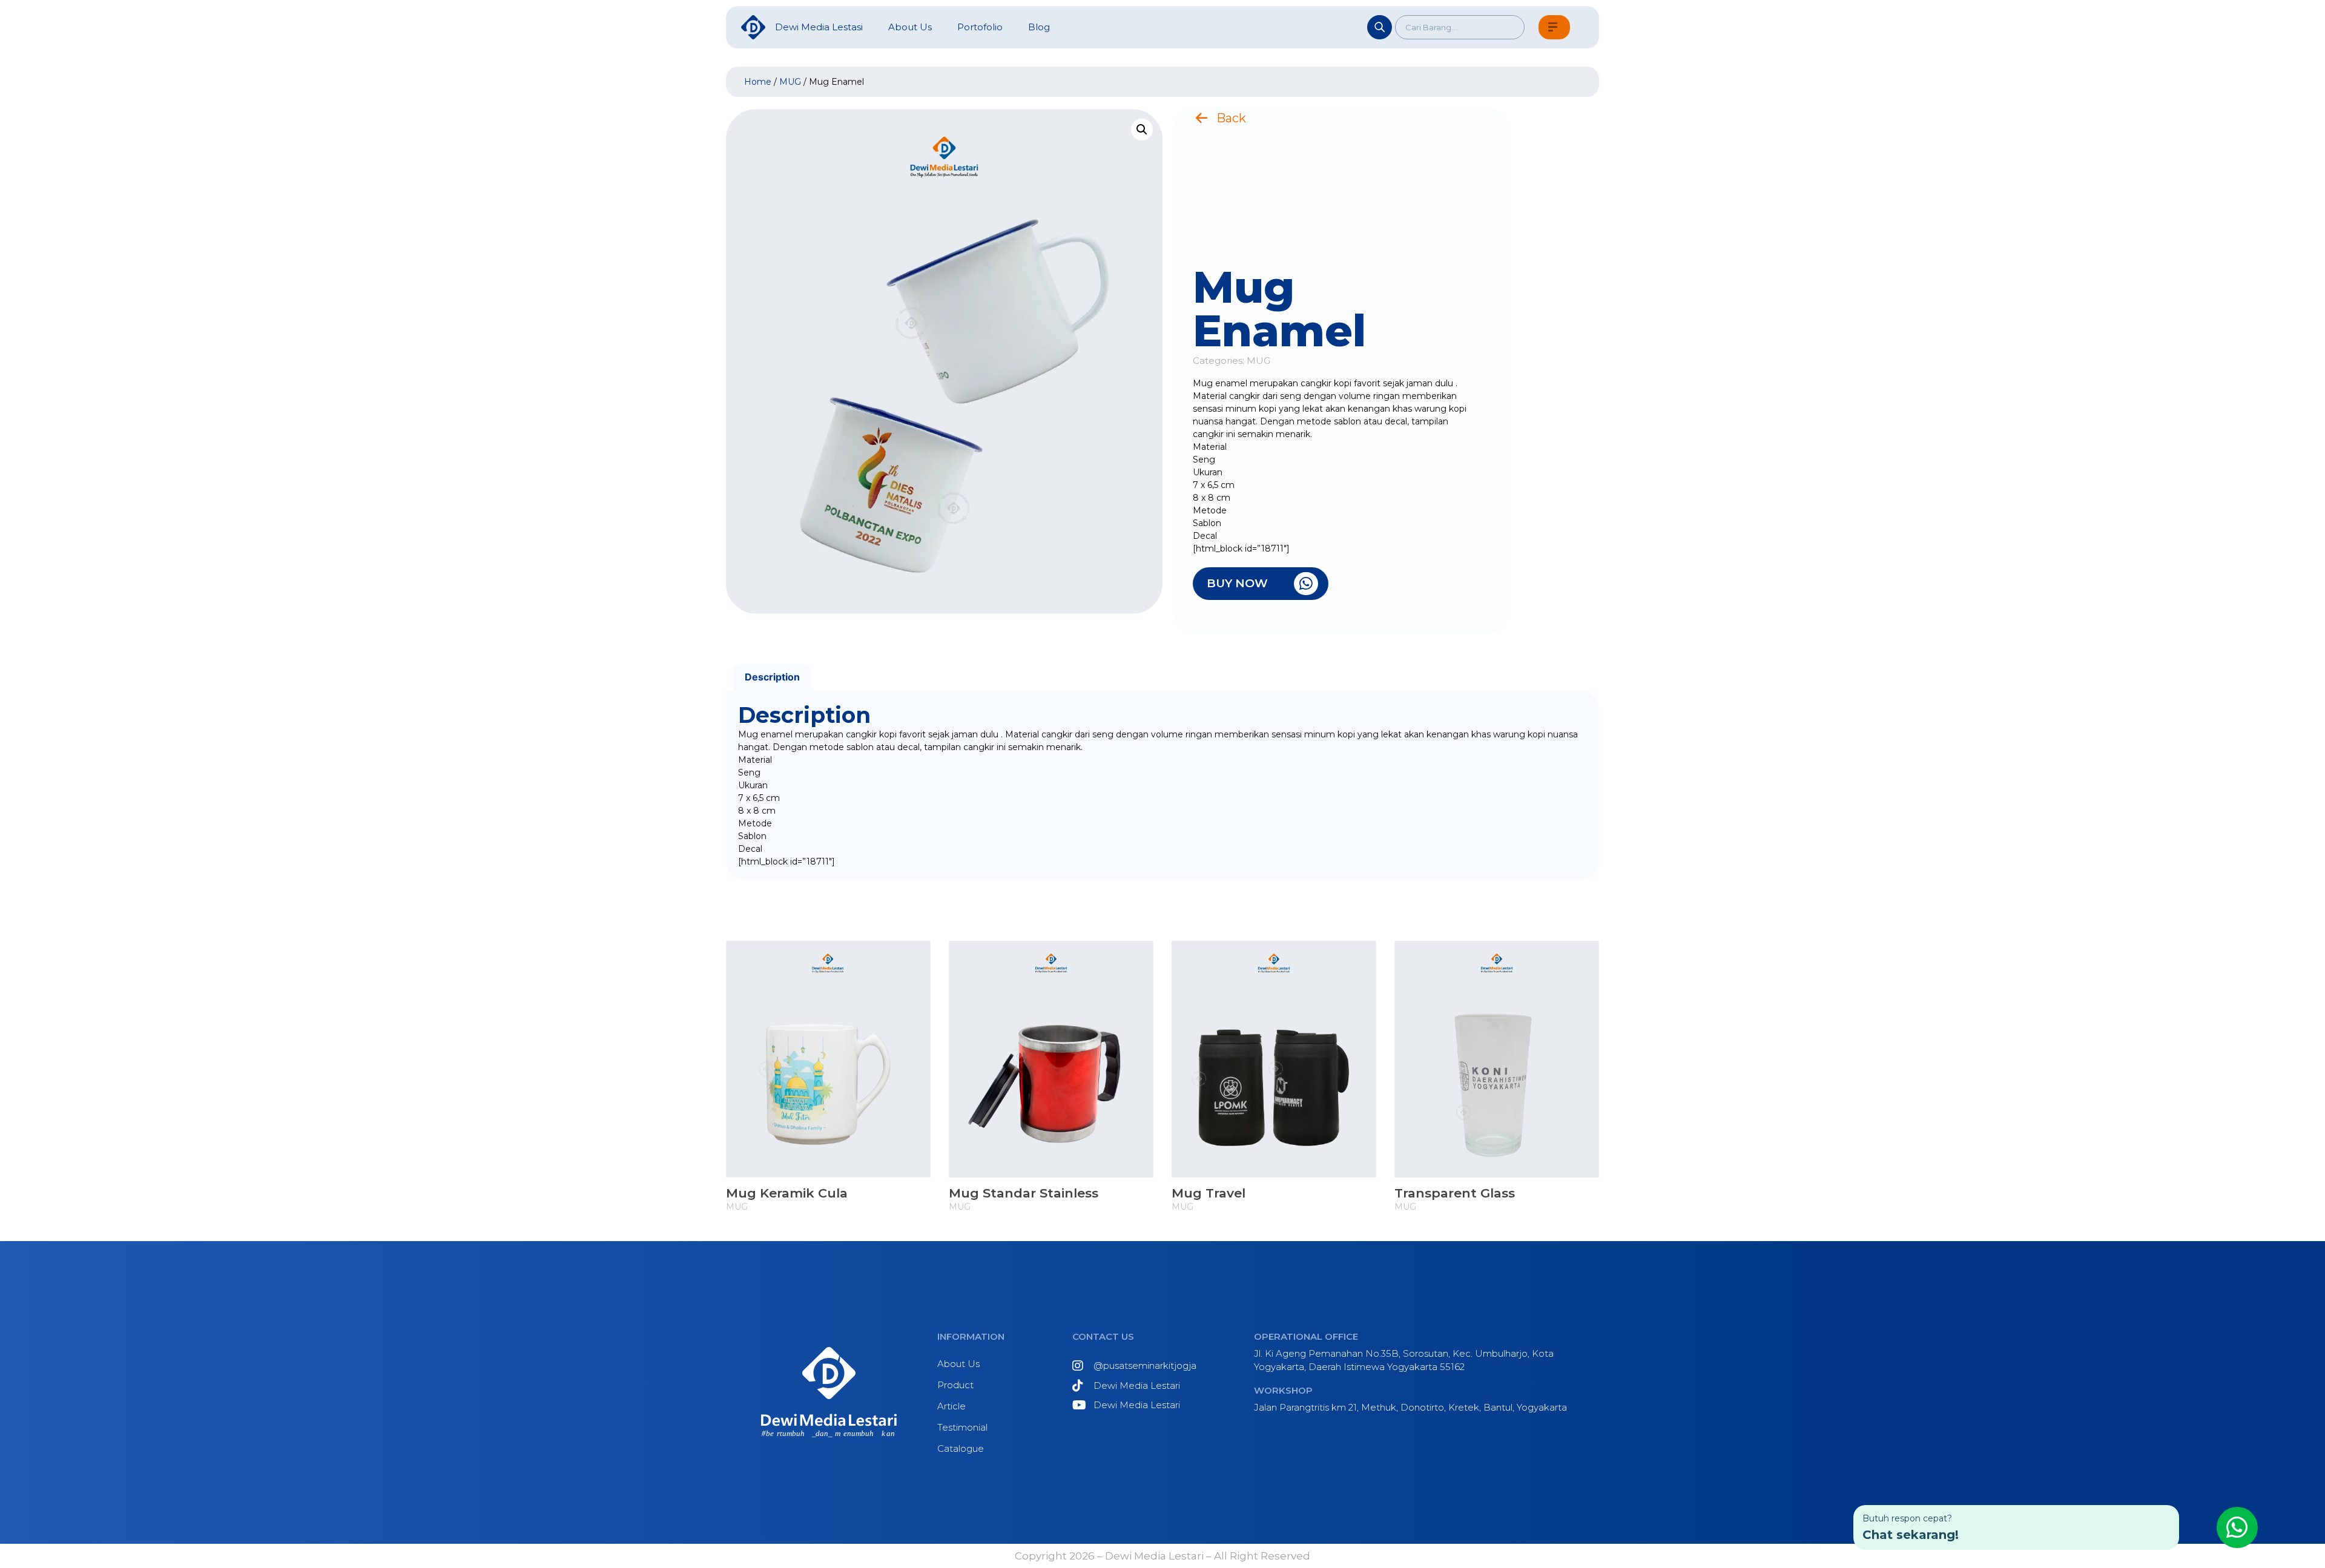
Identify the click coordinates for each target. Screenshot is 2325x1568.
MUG (790, 82)
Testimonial (962, 1427)
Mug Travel (1209, 1193)
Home (758, 82)
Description (772, 677)
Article (951, 1406)
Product (955, 1385)
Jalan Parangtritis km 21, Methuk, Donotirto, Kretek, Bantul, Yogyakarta (1410, 1407)
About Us (958, 1364)
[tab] (772, 677)
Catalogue (961, 1448)
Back (1231, 118)
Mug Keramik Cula (787, 1193)
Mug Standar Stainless (1024, 1193)
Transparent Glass (1455, 1193)
